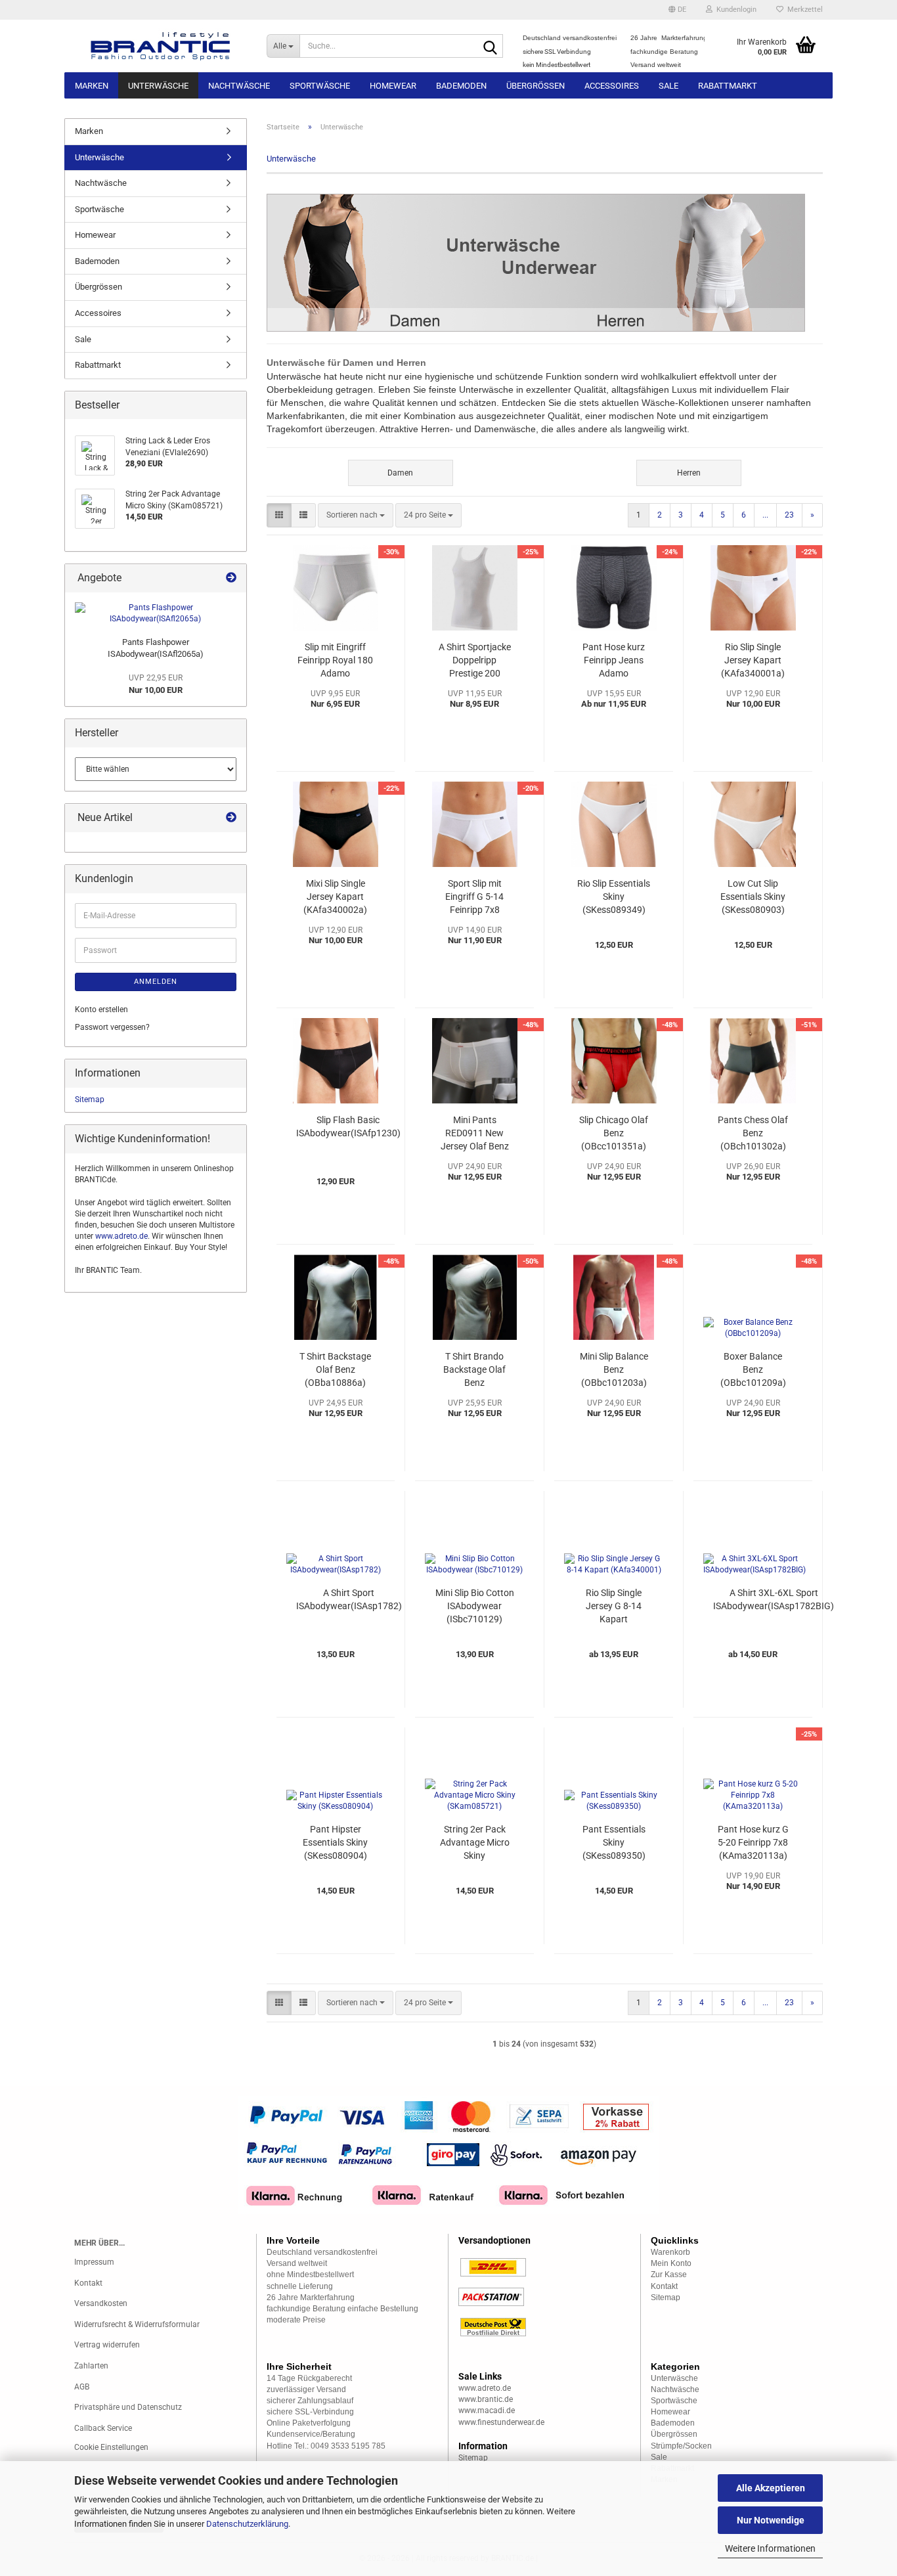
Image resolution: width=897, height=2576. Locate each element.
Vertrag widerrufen (107, 2345)
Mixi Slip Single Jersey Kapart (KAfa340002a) (335, 897)
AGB (82, 2387)
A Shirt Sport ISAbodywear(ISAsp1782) (349, 1599)
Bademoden (461, 86)
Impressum (94, 2262)
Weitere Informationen (770, 2548)
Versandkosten (101, 2303)
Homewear (393, 86)
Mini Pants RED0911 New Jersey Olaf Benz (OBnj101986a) (475, 1134)
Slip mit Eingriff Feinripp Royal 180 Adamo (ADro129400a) (335, 661)
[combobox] (356, 515)
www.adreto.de (121, 1236)
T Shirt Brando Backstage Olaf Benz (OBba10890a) (474, 1370)
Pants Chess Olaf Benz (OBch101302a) (753, 1133)
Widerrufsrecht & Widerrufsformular (137, 2324)
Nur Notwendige (771, 2520)
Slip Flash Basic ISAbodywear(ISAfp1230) (348, 1126)
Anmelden (156, 982)
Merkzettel (803, 10)
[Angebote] (231, 578)
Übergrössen (536, 86)
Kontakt (88, 2283)
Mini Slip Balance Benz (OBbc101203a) (614, 1369)
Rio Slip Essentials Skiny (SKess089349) (614, 897)
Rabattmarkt (728, 86)
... (765, 515)
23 (789, 515)
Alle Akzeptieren (771, 2488)
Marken (92, 86)
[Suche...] (491, 47)
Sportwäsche (320, 86)
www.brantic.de (486, 2399)
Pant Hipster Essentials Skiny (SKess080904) (335, 1842)
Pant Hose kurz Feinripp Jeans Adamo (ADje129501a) (614, 661)
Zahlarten (91, 2366)
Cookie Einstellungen (111, 2447)
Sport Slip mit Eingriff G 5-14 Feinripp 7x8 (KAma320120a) (475, 897)
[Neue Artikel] (231, 818)
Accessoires (612, 86)
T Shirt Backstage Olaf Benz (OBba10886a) (335, 1369)
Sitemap (90, 1099)
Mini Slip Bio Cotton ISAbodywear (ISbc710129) (475, 1606)
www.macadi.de (487, 2410)
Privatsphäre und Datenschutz (128, 2407)
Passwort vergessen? (112, 1027)
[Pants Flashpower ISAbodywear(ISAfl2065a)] (156, 613)
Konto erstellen (101, 1010)
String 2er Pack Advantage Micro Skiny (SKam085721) (475, 1843)
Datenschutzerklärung (247, 2524)
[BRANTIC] (161, 46)
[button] (677, 10)
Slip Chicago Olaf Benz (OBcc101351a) (614, 1133)
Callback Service (103, 2428)
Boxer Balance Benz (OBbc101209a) (753, 1369)
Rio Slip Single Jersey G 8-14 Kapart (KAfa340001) (614, 1607)
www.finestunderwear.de (501, 2422)
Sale (668, 86)
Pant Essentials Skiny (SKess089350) (614, 1842)
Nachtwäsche (239, 86)
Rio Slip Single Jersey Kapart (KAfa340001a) (753, 660)
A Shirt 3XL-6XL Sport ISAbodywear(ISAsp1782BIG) (774, 1599)
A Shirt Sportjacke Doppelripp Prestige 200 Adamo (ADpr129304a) (475, 661)
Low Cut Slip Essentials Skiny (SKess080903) (753, 897)
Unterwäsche (158, 86)
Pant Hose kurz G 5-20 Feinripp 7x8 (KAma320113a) (753, 1842)
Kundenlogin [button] (734, 10)
